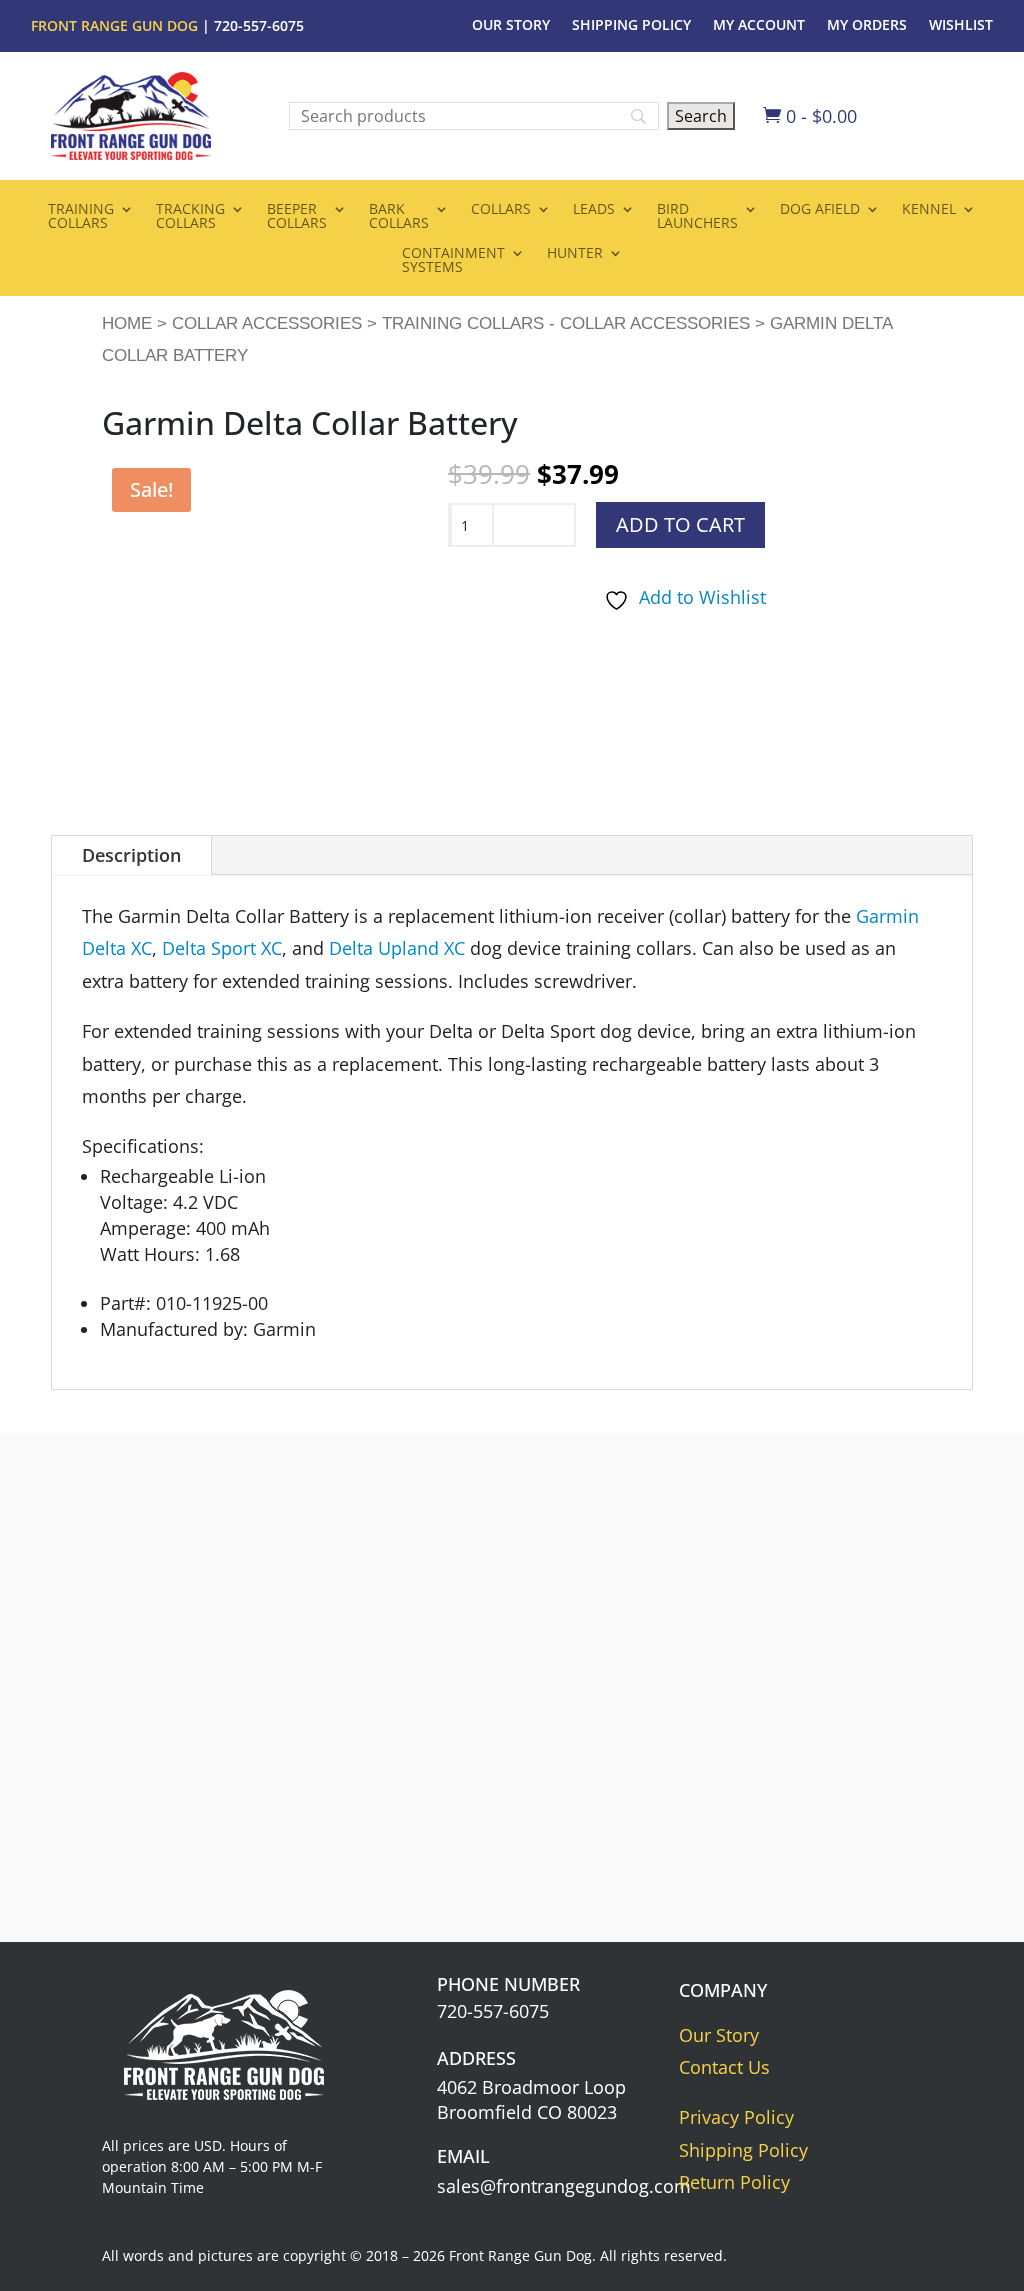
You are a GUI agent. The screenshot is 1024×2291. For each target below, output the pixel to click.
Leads (594, 210)
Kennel (929, 210)
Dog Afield (820, 210)
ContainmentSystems (453, 261)
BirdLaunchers (697, 217)
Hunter (575, 254)
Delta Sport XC (222, 948)
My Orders (867, 26)
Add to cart (680, 524)
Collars (501, 210)
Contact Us (724, 2067)
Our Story (511, 26)
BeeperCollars (297, 217)
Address (476, 2058)
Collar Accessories (267, 323)
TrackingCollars (190, 217)
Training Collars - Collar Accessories (566, 323)
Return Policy (734, 2182)
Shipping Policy (631, 26)
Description (131, 855)
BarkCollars (399, 217)
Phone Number (508, 1984)
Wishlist (961, 26)
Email (463, 2156)
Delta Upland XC (397, 948)
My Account (759, 26)
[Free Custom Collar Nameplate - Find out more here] (800, 1833)
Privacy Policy (736, 2117)
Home (127, 323)
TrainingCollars (81, 217)
